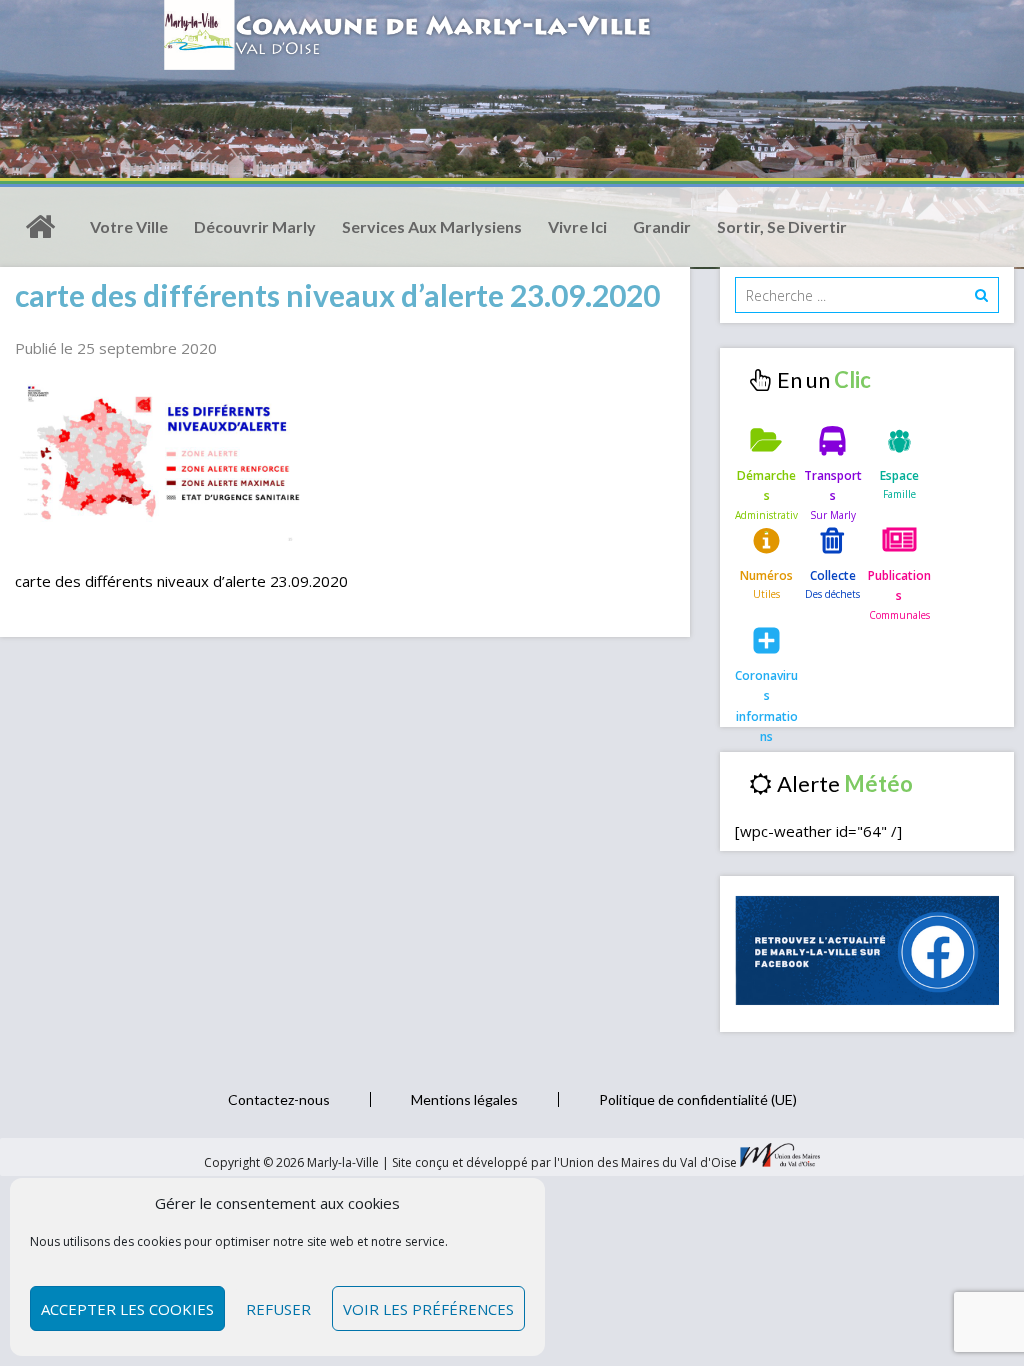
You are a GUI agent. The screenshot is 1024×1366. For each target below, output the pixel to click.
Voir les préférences (428, 1309)
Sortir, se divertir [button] (782, 226)
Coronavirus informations (766, 692)
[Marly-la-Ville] (40, 227)
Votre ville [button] (129, 226)
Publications (899, 585)
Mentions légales (464, 1099)
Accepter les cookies (127, 1309)
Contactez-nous (279, 1099)
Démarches (766, 485)
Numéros (766, 575)
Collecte (833, 575)
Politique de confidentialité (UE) (698, 1099)
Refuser (278, 1309)
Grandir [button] (662, 226)
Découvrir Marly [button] (255, 226)
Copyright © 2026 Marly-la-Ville (293, 1162)
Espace (899, 475)
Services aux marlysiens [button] (432, 226)
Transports (833, 485)
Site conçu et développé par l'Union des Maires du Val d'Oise (564, 1162)
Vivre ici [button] (577, 226)
